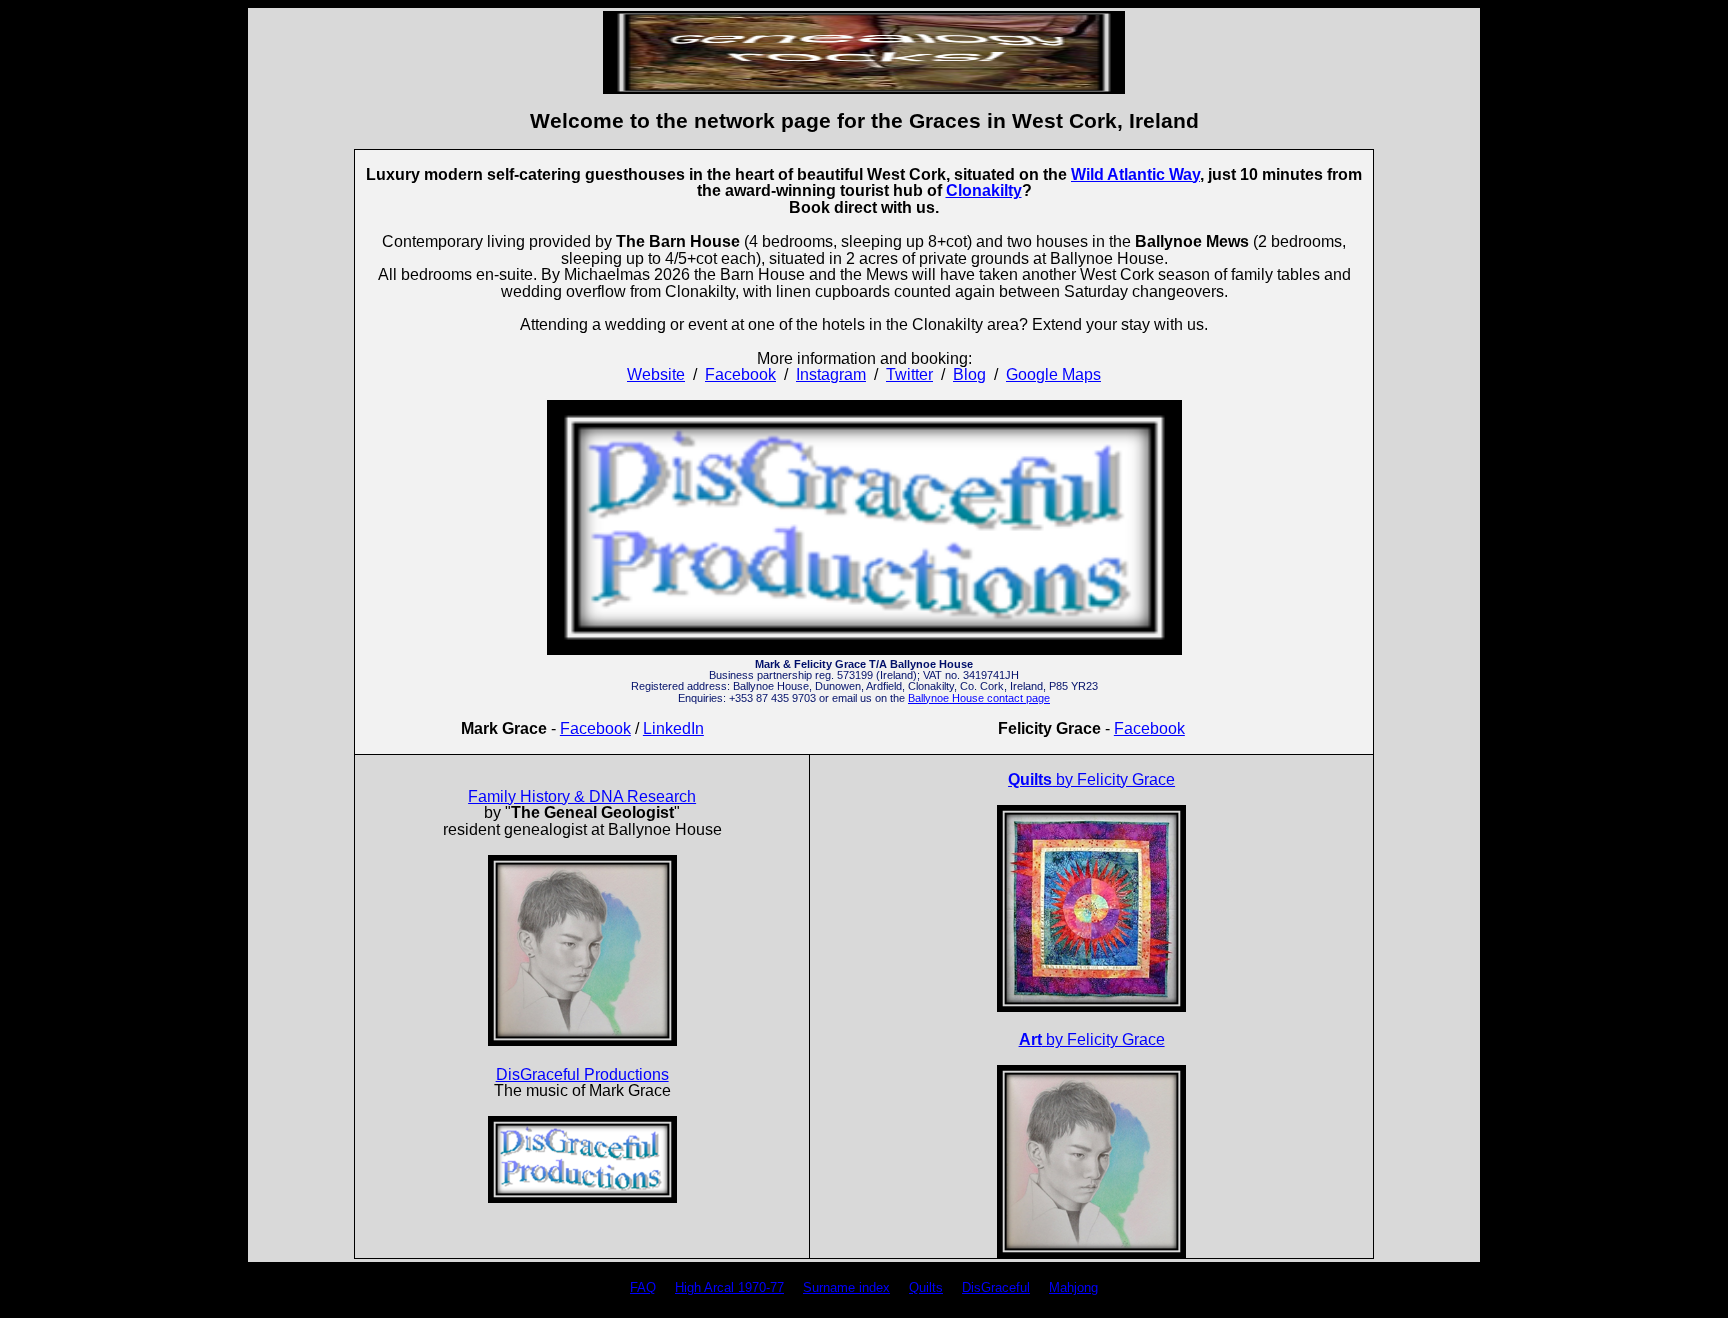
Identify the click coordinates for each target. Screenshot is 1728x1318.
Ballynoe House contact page (979, 698)
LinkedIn (673, 728)
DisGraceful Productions (582, 1074)
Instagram (831, 374)
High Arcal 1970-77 (729, 1287)
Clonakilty (984, 190)
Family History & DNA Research (582, 796)
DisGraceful (996, 1287)
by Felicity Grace (1091, 779)
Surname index (846, 1287)
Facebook (740, 374)
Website (656, 374)
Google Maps (1053, 374)
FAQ (643, 1287)
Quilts (926, 1287)
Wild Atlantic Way (1135, 174)
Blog (969, 374)
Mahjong (1073, 1287)
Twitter (909, 374)
